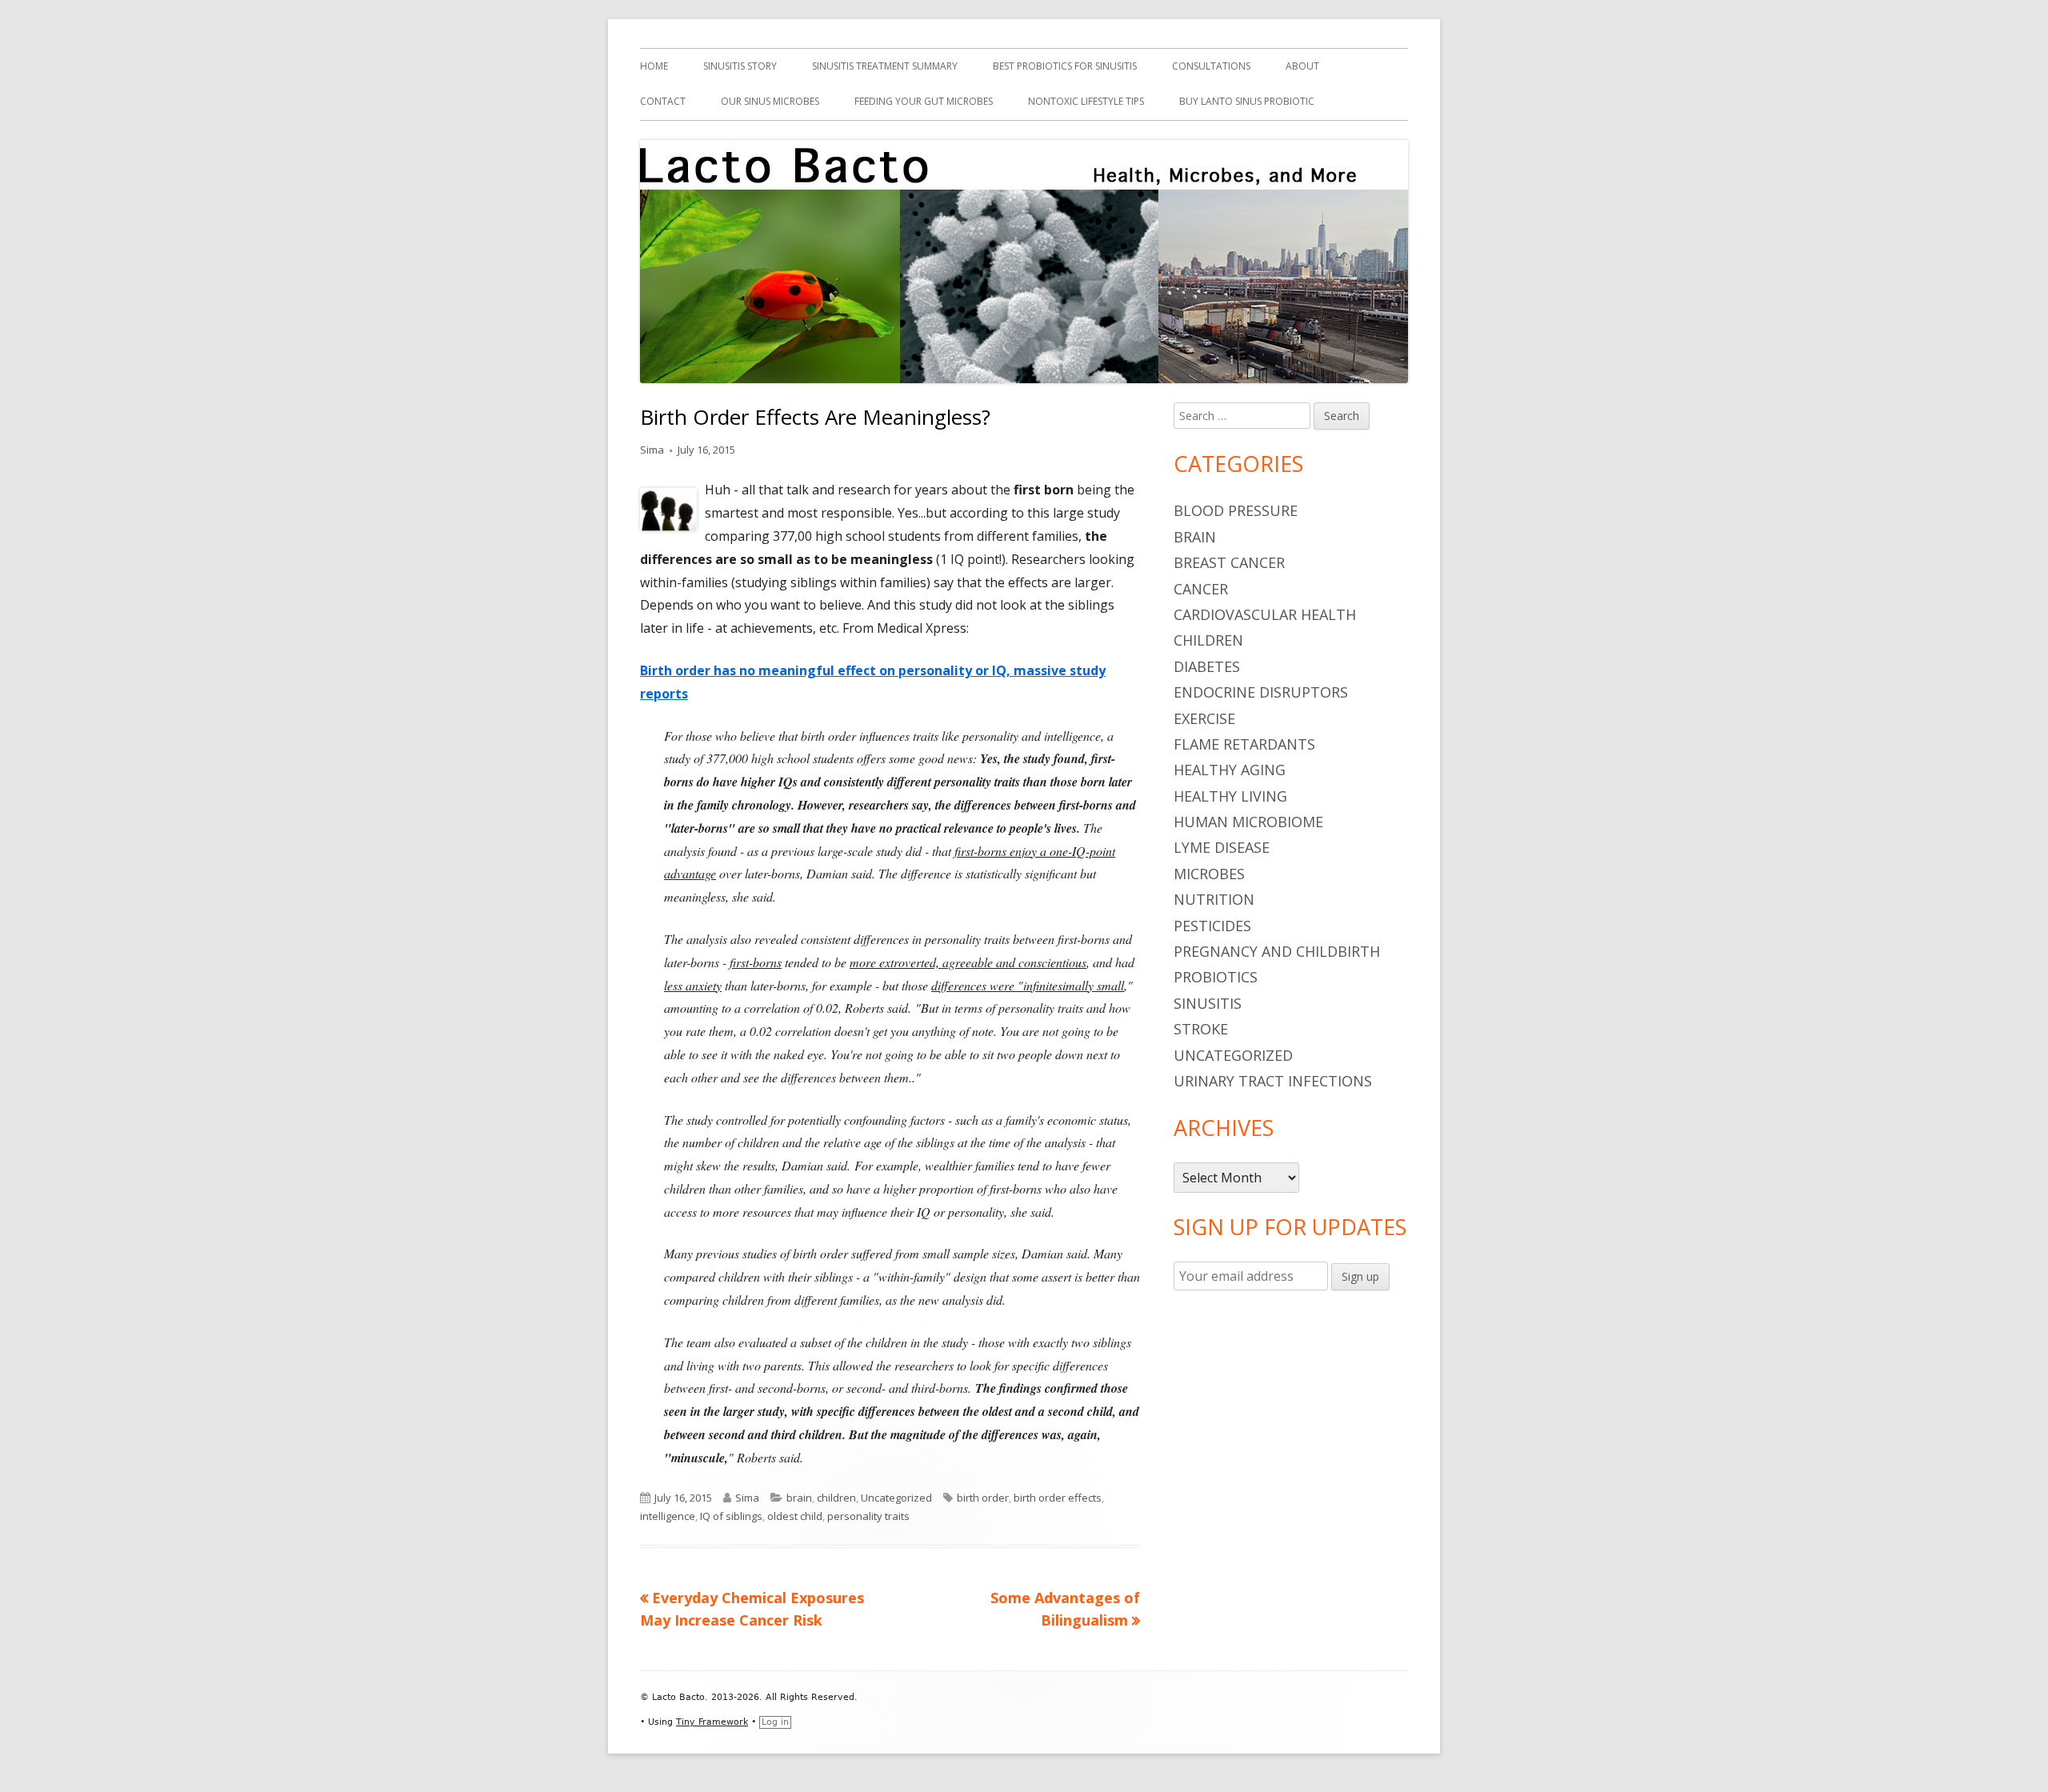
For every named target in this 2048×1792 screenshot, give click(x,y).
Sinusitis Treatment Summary (885, 66)
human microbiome (1248, 822)
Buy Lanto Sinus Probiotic (1247, 101)
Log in (775, 1722)
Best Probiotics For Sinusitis (1065, 66)
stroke (1201, 1029)
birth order (983, 1498)
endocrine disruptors (1261, 692)
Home (654, 66)
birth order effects (1058, 1498)
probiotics (1216, 977)
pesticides (1212, 926)
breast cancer (1229, 562)
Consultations (1211, 66)
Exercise (1204, 718)
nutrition (1214, 899)
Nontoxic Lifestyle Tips (1086, 101)
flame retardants (1244, 744)
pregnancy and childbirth (1277, 951)
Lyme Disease (1222, 847)
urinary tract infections (1273, 1081)
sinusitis (1208, 1003)
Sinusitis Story (740, 66)
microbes (1209, 874)
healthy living (1230, 796)
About (1302, 66)
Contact (663, 101)
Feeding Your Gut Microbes (924, 101)
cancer (1201, 589)
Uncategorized (896, 1498)
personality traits (868, 1516)
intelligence (668, 1516)
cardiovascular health (1265, 614)
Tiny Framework (712, 1722)
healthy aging (1230, 770)
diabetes (1207, 666)
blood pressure (1236, 510)
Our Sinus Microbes (770, 101)
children (836, 1498)
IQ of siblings (731, 1516)
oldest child (795, 1516)
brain (799, 1498)
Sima (652, 450)
